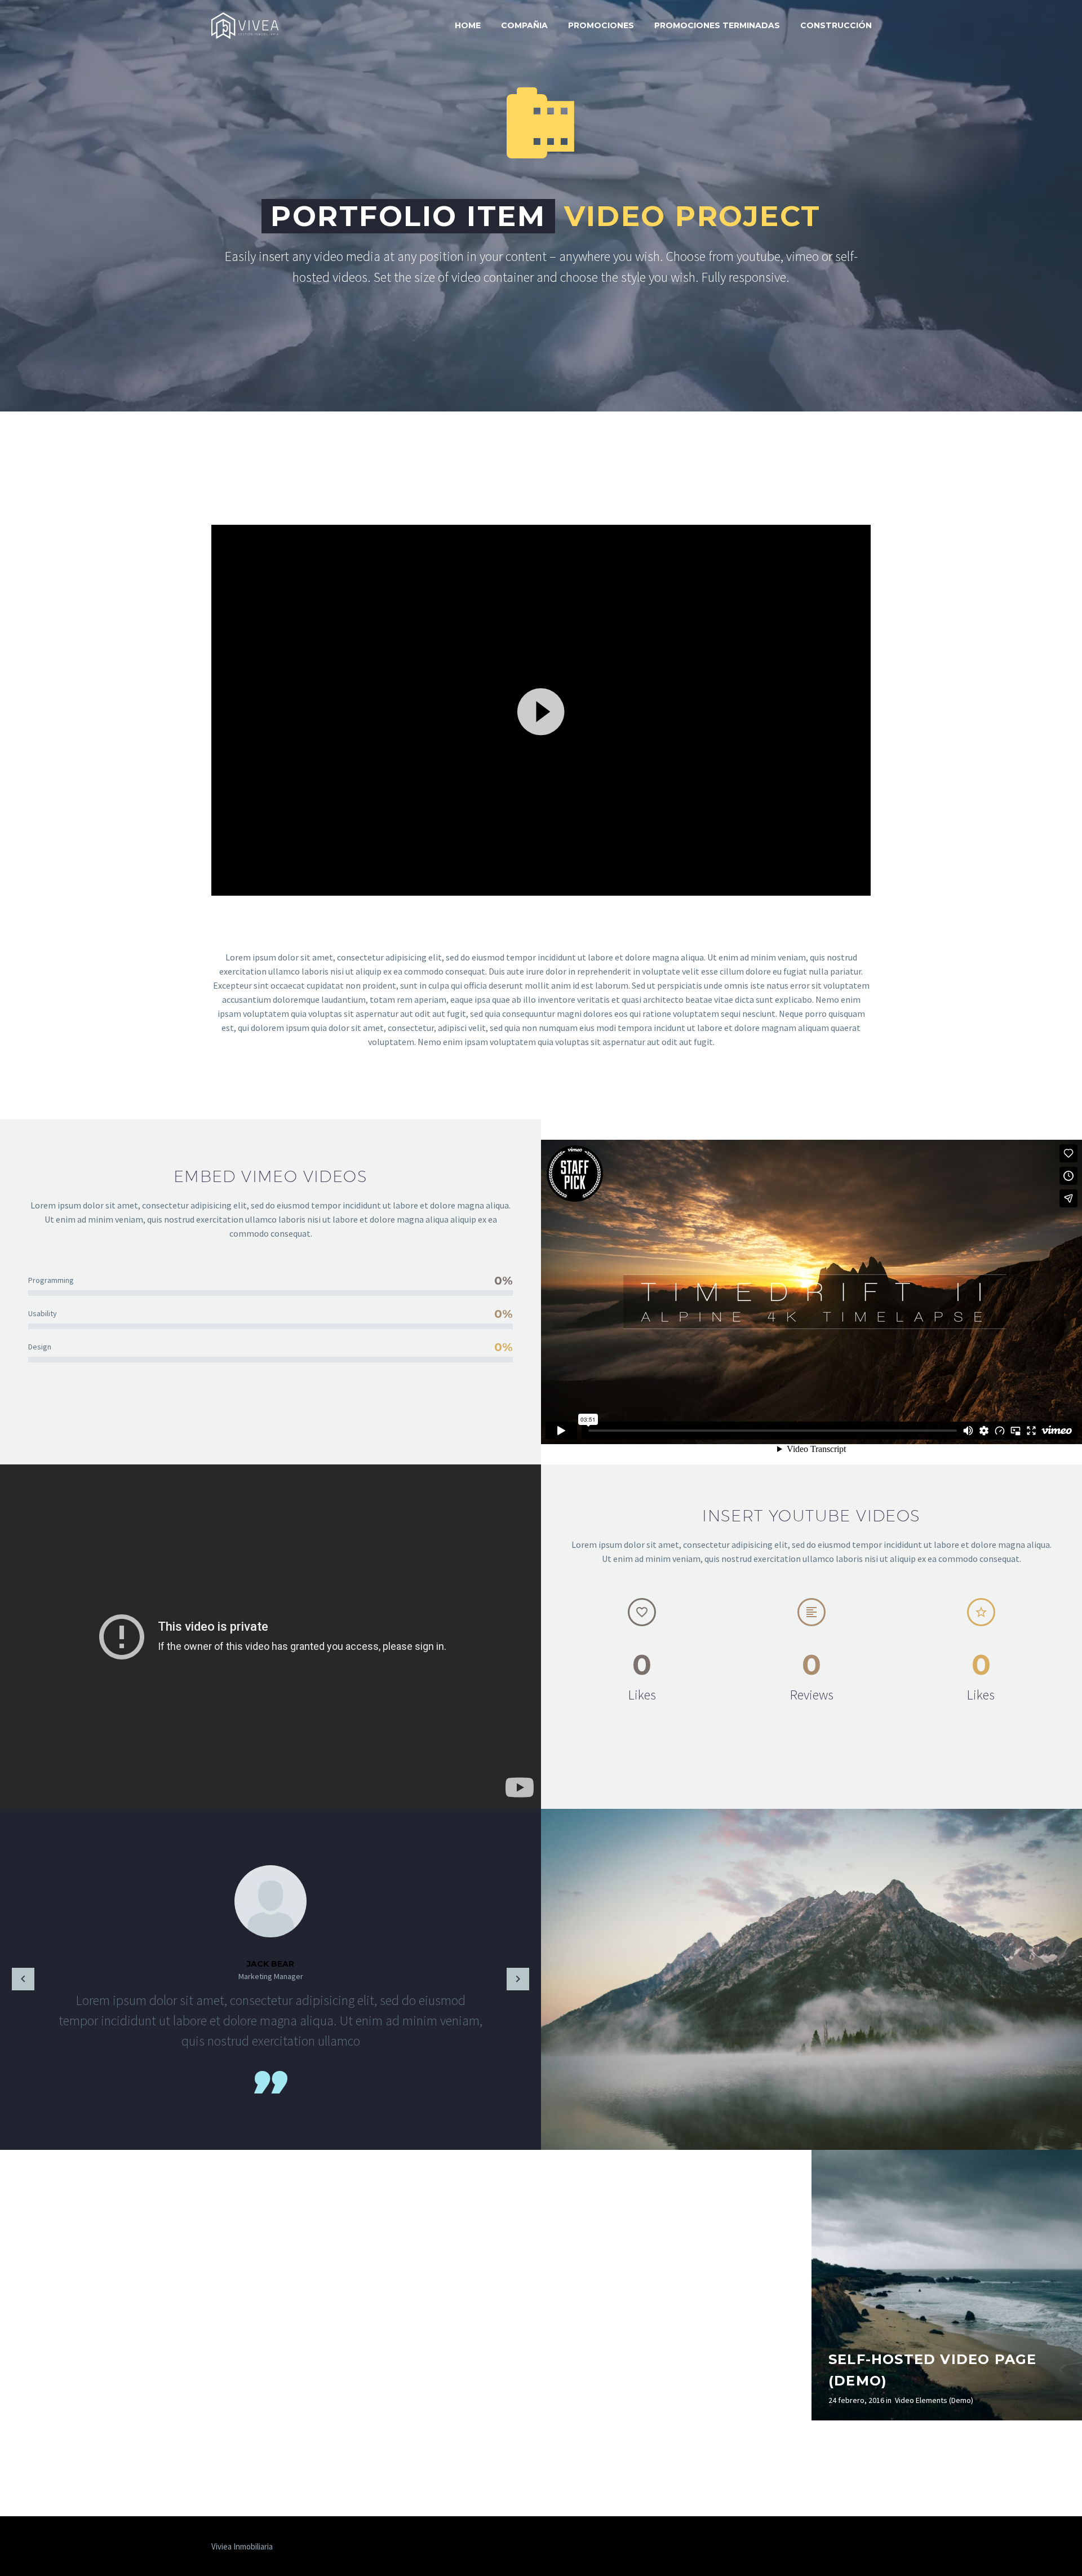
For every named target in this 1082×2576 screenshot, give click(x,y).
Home (468, 25)
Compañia (524, 25)
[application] (541, 710)
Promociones (601, 25)
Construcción (836, 25)
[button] (541, 710)
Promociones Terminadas (717, 25)
